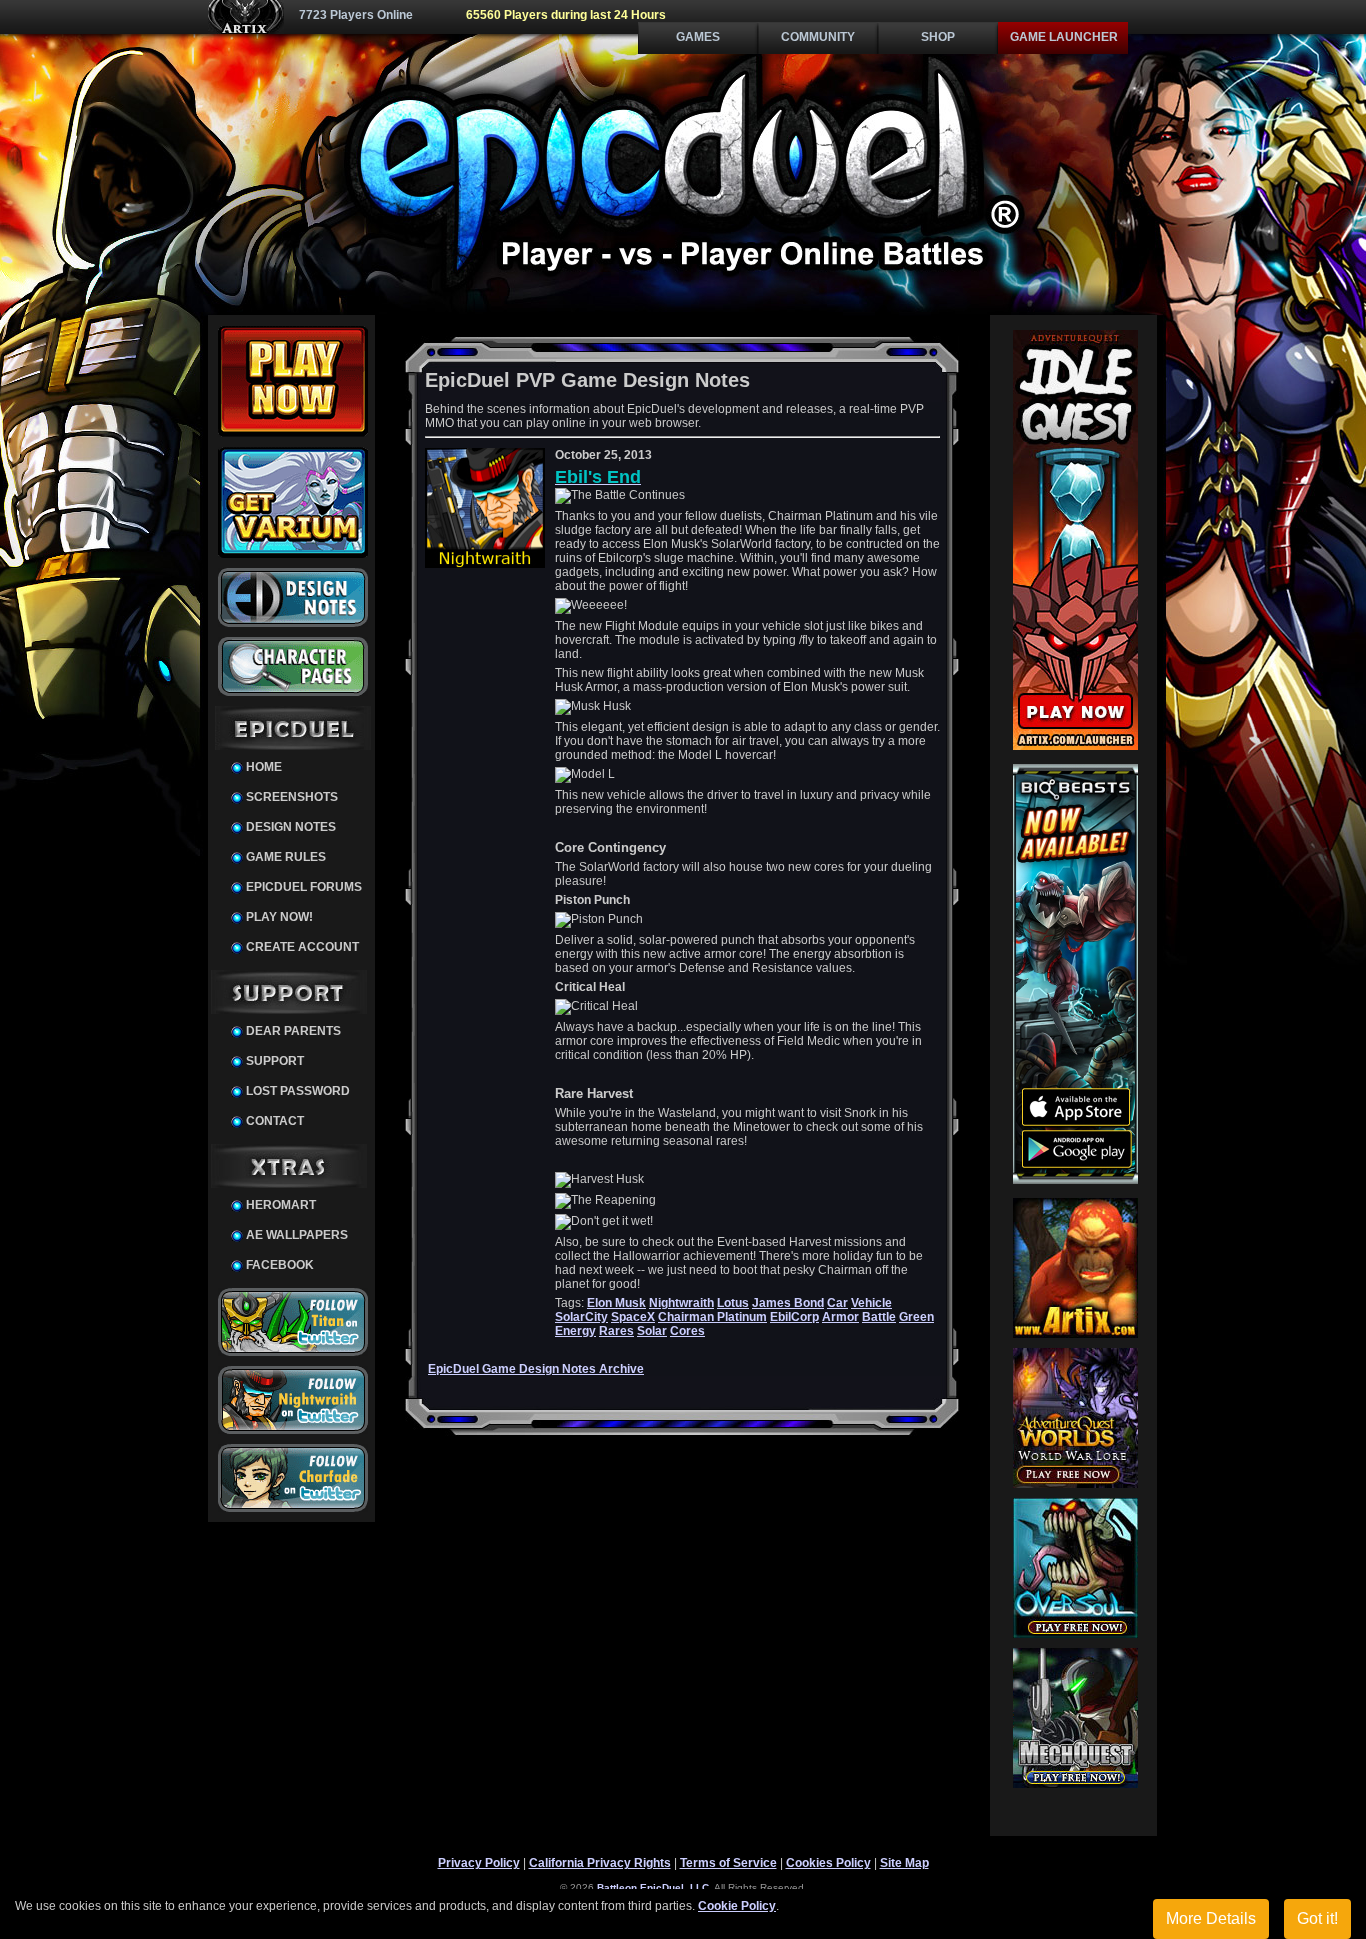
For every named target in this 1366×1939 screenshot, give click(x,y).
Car (837, 1303)
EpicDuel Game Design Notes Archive (536, 1369)
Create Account (302, 947)
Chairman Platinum (712, 1317)
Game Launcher (1064, 37)
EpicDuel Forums (304, 887)
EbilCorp (794, 1317)
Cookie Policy (737, 1906)
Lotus (733, 1303)
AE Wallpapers (297, 1235)
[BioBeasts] (1075, 1180)
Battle (879, 1317)
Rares (616, 1331)
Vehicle (871, 1303)
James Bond (788, 1303)
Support (275, 1061)
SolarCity (581, 1317)
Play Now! (279, 917)
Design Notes (291, 827)
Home (264, 767)
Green (916, 1317)
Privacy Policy (479, 1863)
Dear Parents (293, 1031)
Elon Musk (616, 1303)
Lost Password (298, 1091)
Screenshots (292, 797)
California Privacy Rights (600, 1863)
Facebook (280, 1265)
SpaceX (633, 1317)
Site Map (904, 1863)
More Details (1211, 1918)
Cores (687, 1331)
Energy (575, 1331)
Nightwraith (681, 1303)
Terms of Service (728, 1863)
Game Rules (286, 857)
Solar (652, 1331)
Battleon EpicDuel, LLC (653, 1887)
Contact (275, 1121)
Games (698, 37)
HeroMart (281, 1205)
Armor (840, 1317)
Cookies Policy (828, 1863)
